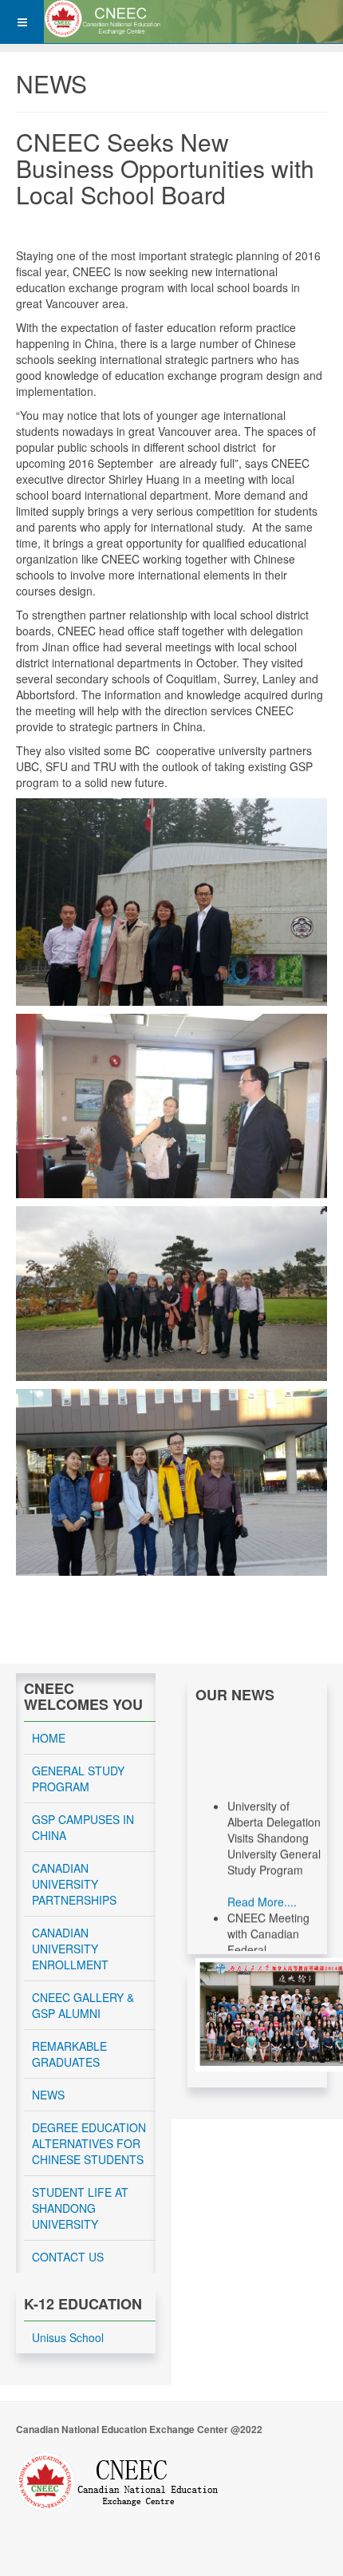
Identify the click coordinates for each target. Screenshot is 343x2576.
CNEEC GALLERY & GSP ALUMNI (83, 2005)
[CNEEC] (108, 19)
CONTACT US (68, 2257)
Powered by (118, 2482)
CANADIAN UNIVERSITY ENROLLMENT (70, 1949)
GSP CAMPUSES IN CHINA (83, 1827)
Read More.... (262, 1891)
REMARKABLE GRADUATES (69, 2054)
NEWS (48, 2095)
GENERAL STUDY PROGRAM (78, 1779)
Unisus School (68, 2337)
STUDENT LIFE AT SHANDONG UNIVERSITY (80, 2208)
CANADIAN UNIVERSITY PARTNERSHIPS (74, 1884)
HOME (49, 1738)
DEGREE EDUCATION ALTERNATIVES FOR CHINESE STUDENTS (89, 2143)
